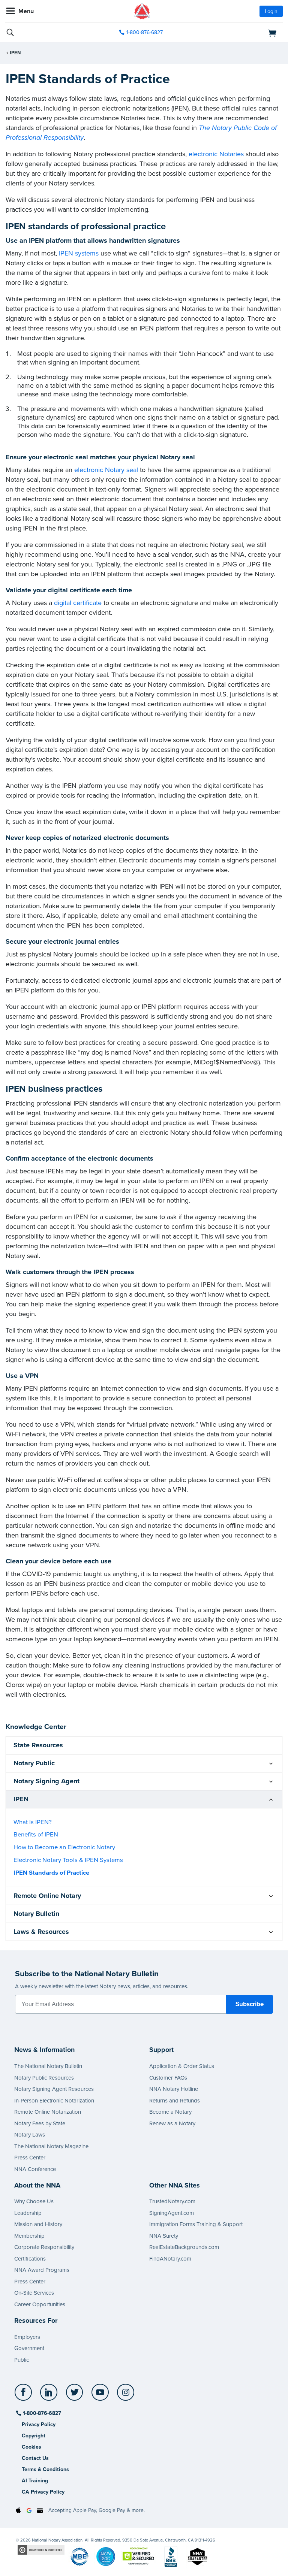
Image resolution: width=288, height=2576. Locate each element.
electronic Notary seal (106, 470)
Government (29, 2348)
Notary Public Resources (44, 2078)
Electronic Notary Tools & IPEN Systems (68, 1860)
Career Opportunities (40, 2304)
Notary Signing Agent (46, 1781)
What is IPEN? (33, 1822)
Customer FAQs (168, 2078)
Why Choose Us (34, 2201)
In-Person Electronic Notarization (54, 2101)
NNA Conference (35, 2169)
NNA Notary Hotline (174, 2089)
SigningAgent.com (172, 2213)
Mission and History (38, 2224)
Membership (29, 2236)
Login (271, 11)
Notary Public (34, 1763)
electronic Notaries (216, 154)
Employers (27, 2337)
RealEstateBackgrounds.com (184, 2247)
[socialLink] (25, 2396)
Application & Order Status (182, 2066)
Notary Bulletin (36, 1914)
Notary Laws (30, 2135)
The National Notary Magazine (51, 2146)
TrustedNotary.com (172, 2201)
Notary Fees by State (40, 2123)
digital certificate (78, 603)
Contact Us (35, 2458)
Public (22, 2360)
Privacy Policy (39, 2424)
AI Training (35, 2481)
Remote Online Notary (47, 1896)
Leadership (28, 2213)
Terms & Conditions (45, 2469)
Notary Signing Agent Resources (54, 2089)
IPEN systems (79, 253)
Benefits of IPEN (36, 1835)
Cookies (31, 2447)
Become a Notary (170, 2112)
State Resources (38, 1745)
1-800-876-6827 (145, 32)
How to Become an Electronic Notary (64, 1847)
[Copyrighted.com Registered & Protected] (41, 2550)
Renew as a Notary (172, 2123)
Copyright (34, 2436)
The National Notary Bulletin (48, 2066)
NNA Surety (164, 2236)
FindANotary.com (170, 2259)
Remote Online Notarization (48, 2112)
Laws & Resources (41, 1932)
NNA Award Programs (42, 2270)
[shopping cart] (238, 33)
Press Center (30, 2158)
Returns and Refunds (175, 2101)
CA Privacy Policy (43, 2492)
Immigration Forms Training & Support (196, 2224)
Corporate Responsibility (44, 2247)
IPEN (15, 53)
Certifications (30, 2259)
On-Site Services (34, 2293)
